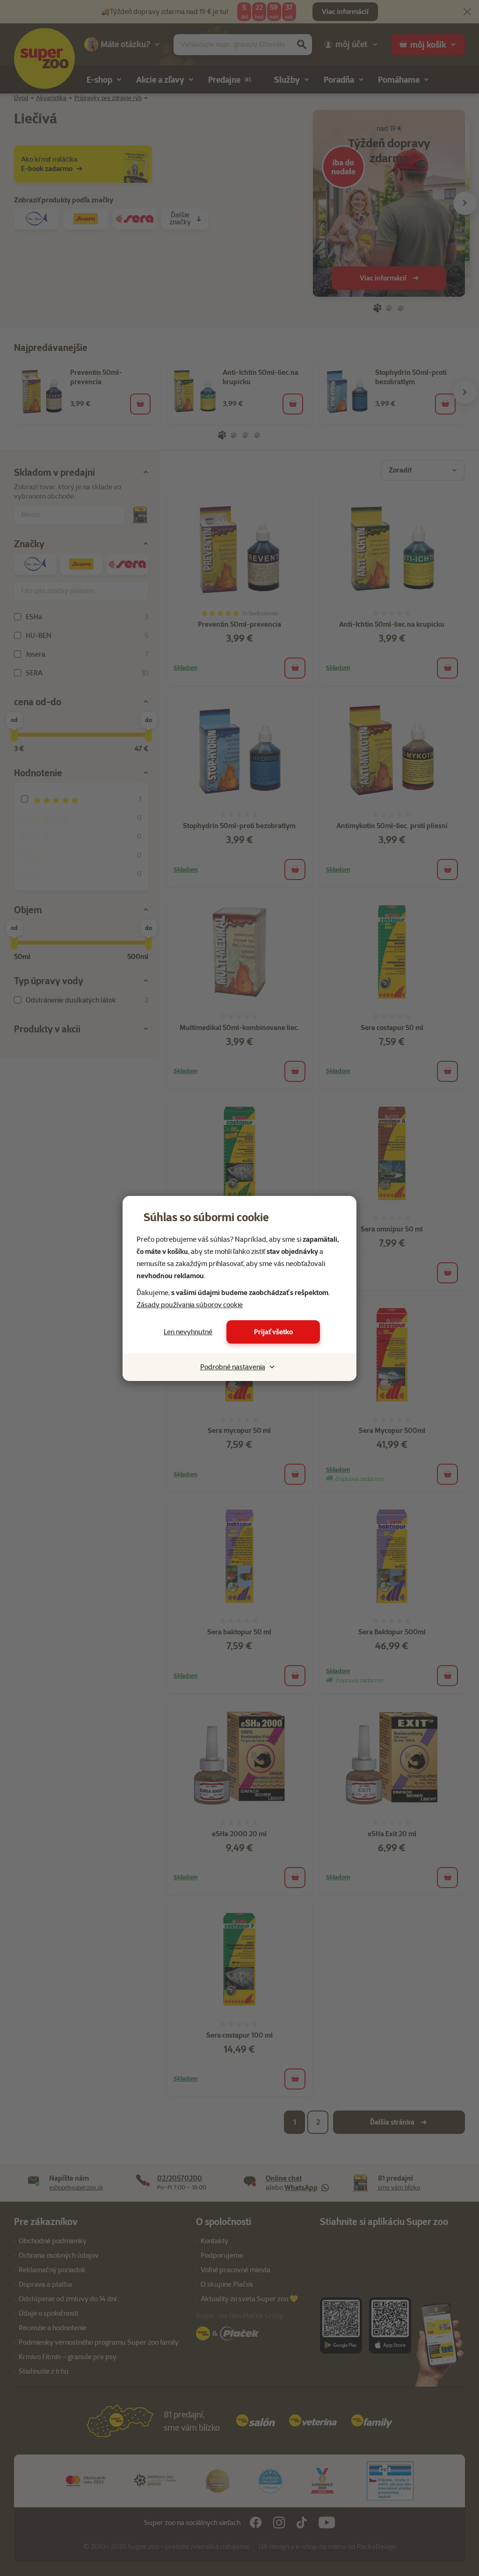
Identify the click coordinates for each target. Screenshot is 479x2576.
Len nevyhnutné (188, 1332)
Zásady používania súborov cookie (190, 1305)
